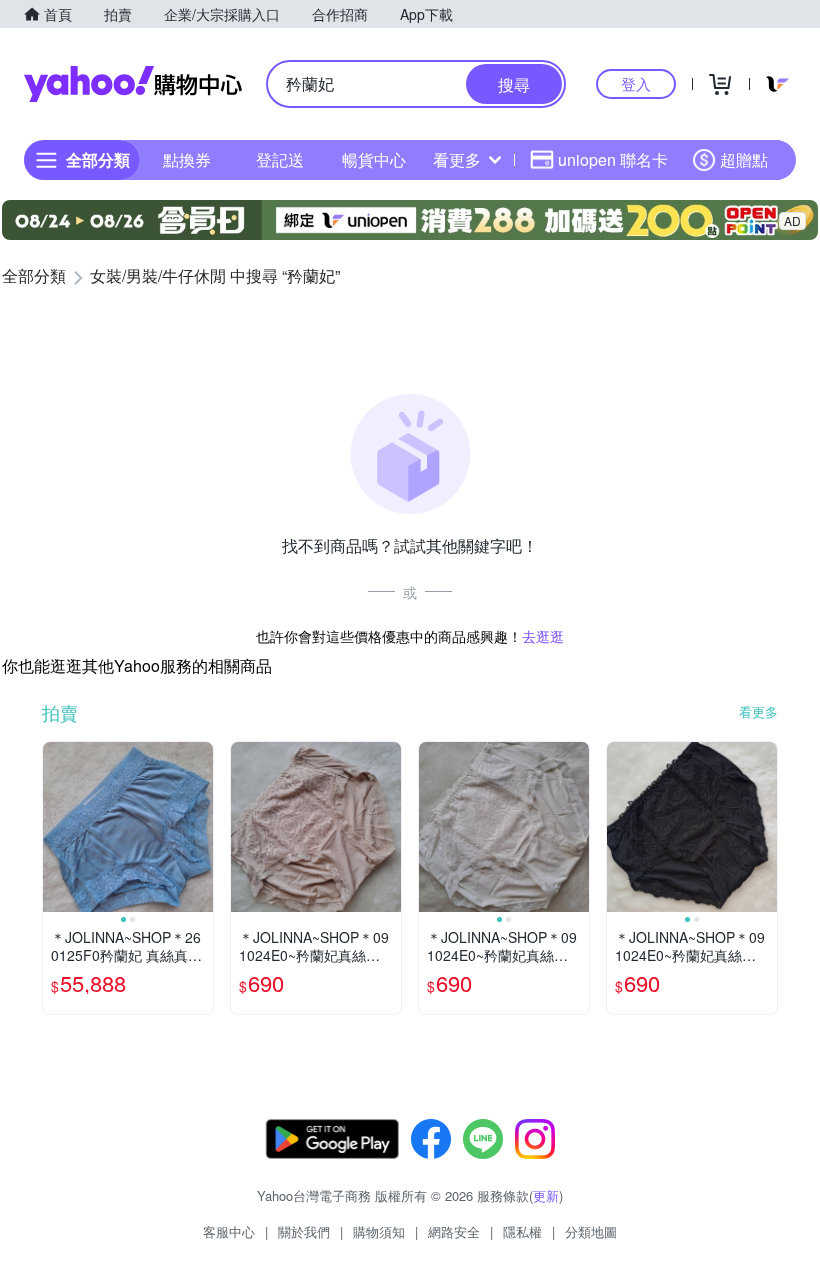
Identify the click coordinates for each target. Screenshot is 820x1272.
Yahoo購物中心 (133, 84)
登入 (636, 83)
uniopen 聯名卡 (613, 159)
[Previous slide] (56, 827)
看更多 (457, 159)
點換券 (187, 159)
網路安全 (454, 1231)
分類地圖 (591, 1231)
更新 (546, 1195)
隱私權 (522, 1231)
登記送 (280, 159)
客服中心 (229, 1231)
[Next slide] (200, 827)
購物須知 (379, 1231)
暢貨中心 (374, 159)
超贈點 (744, 159)
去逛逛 (543, 636)
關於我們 (304, 1231)
